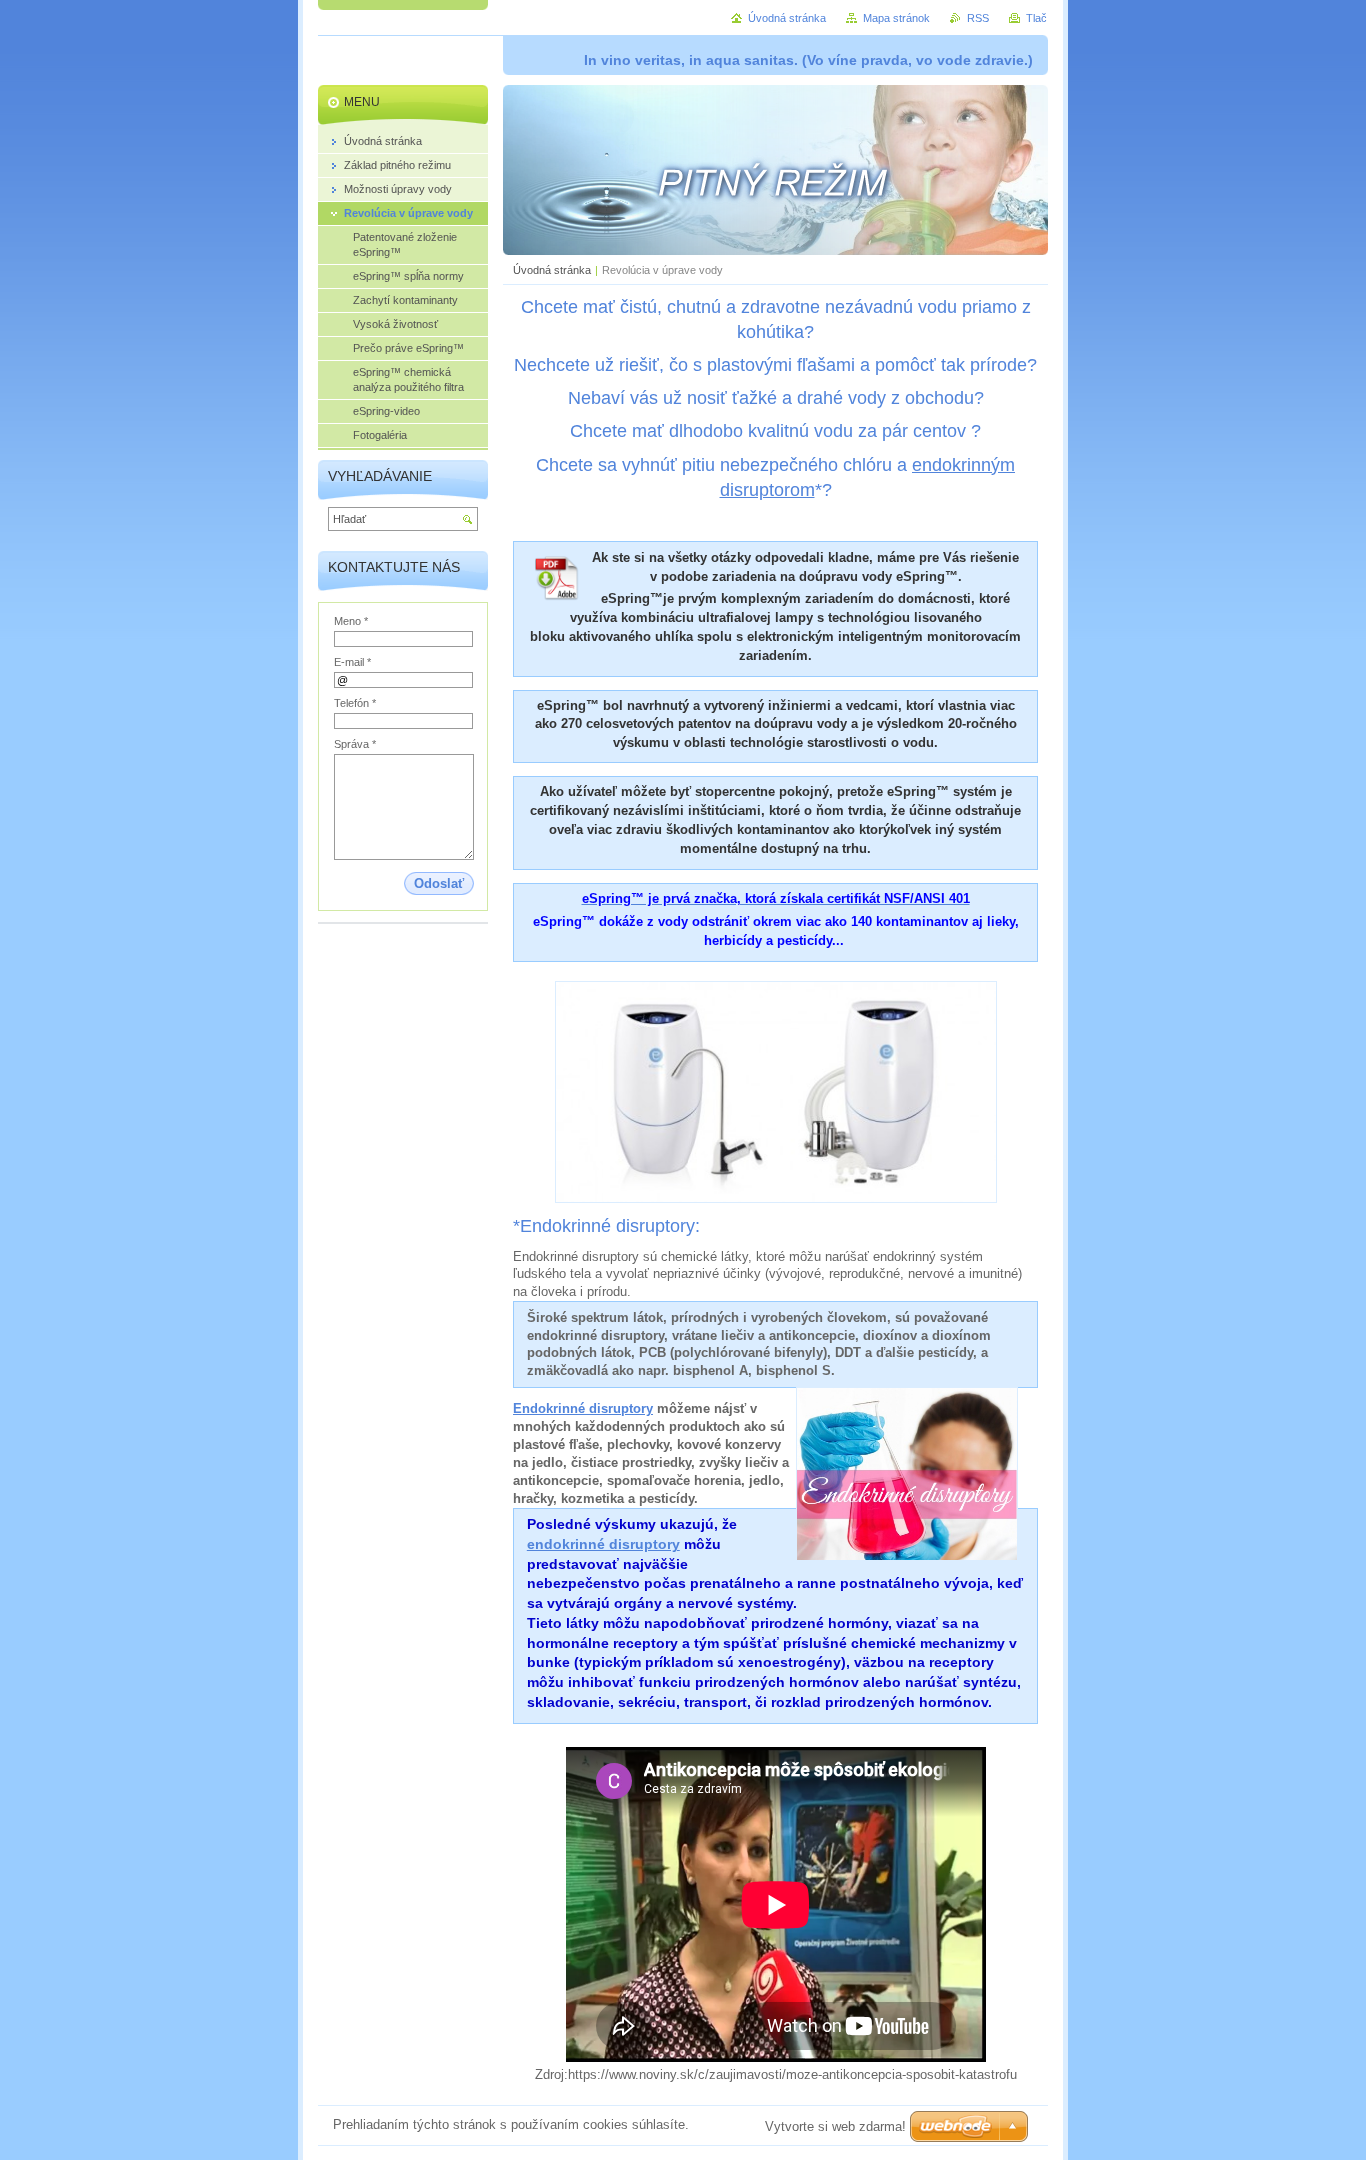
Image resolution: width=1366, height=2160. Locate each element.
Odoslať (439, 883)
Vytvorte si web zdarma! (835, 2126)
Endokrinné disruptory (583, 1408)
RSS (978, 18)
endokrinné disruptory (603, 1544)
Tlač (1036, 18)
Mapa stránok (896, 18)
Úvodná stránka (552, 270)
